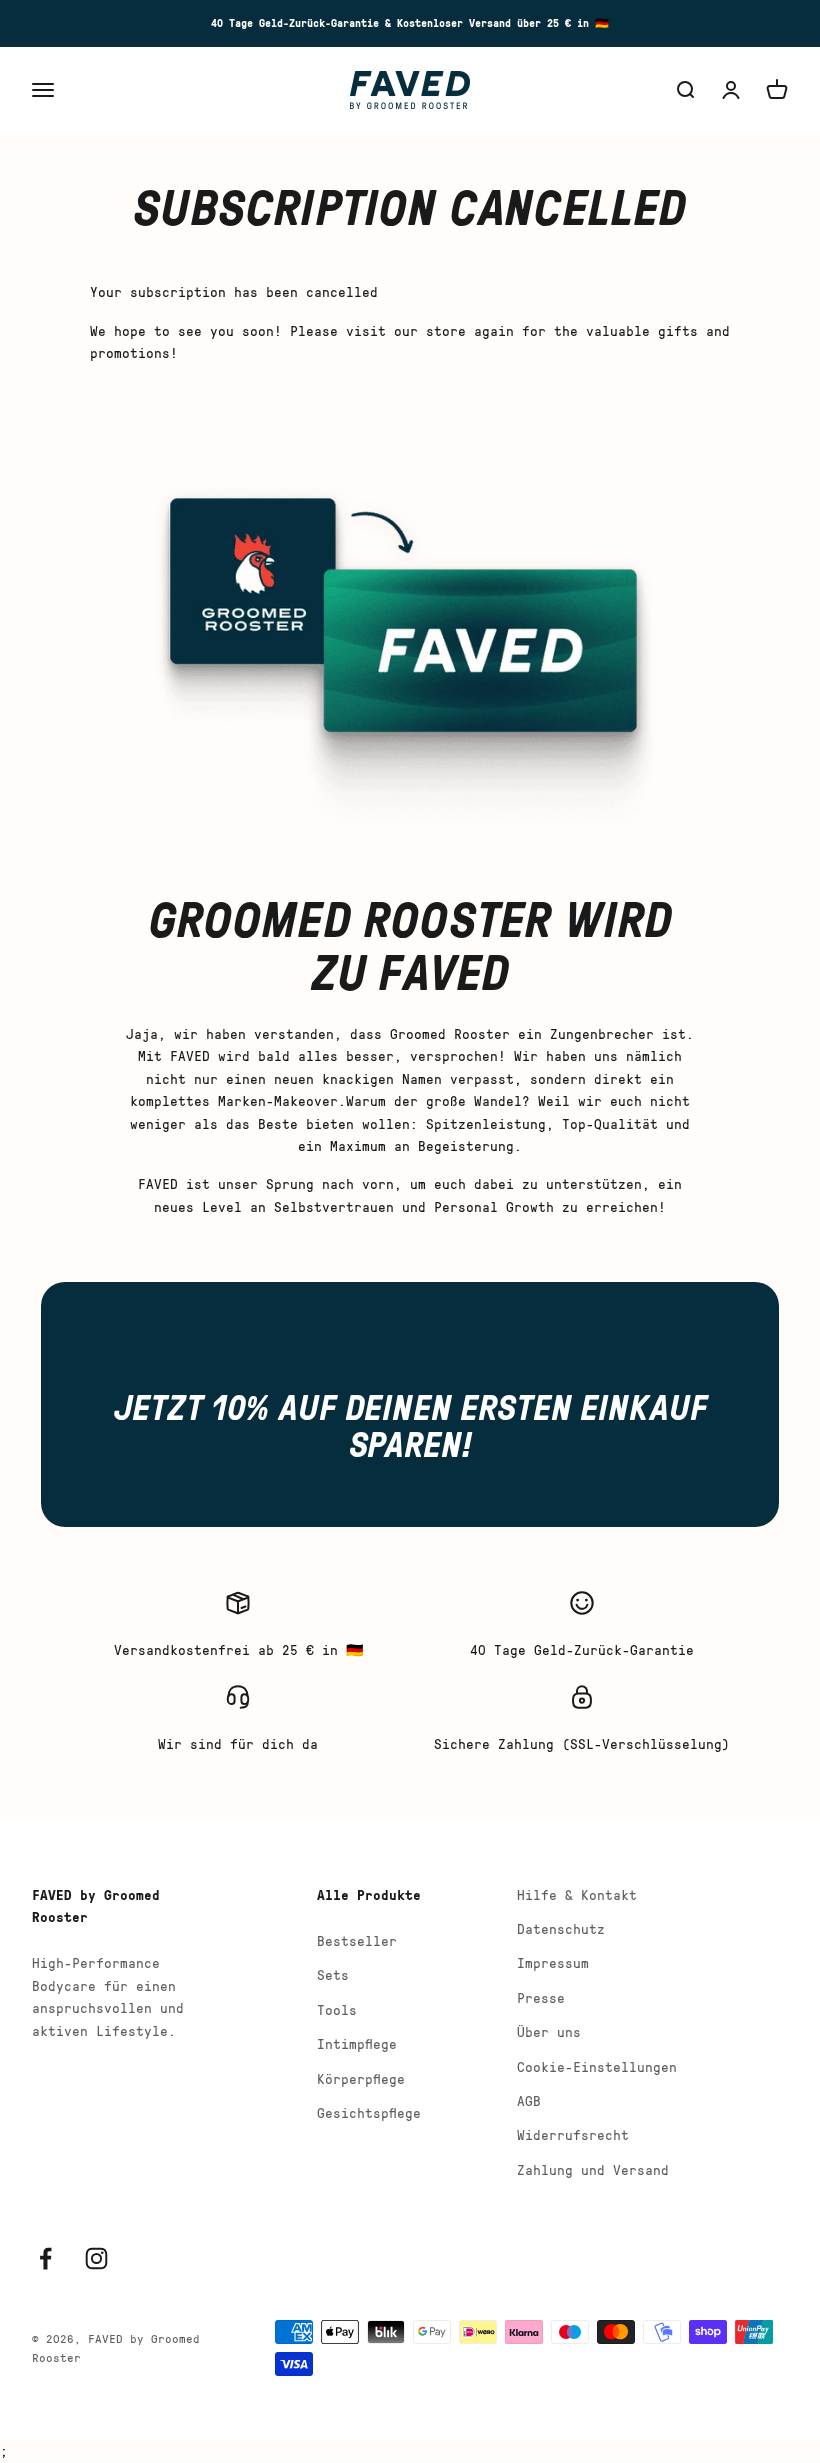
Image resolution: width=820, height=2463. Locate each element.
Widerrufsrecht (573, 2134)
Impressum (553, 1962)
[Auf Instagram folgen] (96, 2258)
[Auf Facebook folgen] (45, 2258)
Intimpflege (357, 2043)
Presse (541, 1997)
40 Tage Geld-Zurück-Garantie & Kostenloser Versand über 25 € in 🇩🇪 (410, 22)
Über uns (549, 2031)
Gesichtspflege (369, 2112)
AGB (529, 2100)
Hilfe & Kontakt (577, 1894)
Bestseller (357, 1940)
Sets (333, 1974)
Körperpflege (361, 2078)
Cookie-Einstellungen (597, 2066)
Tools (337, 2009)
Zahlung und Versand (593, 2169)
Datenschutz (561, 1928)
